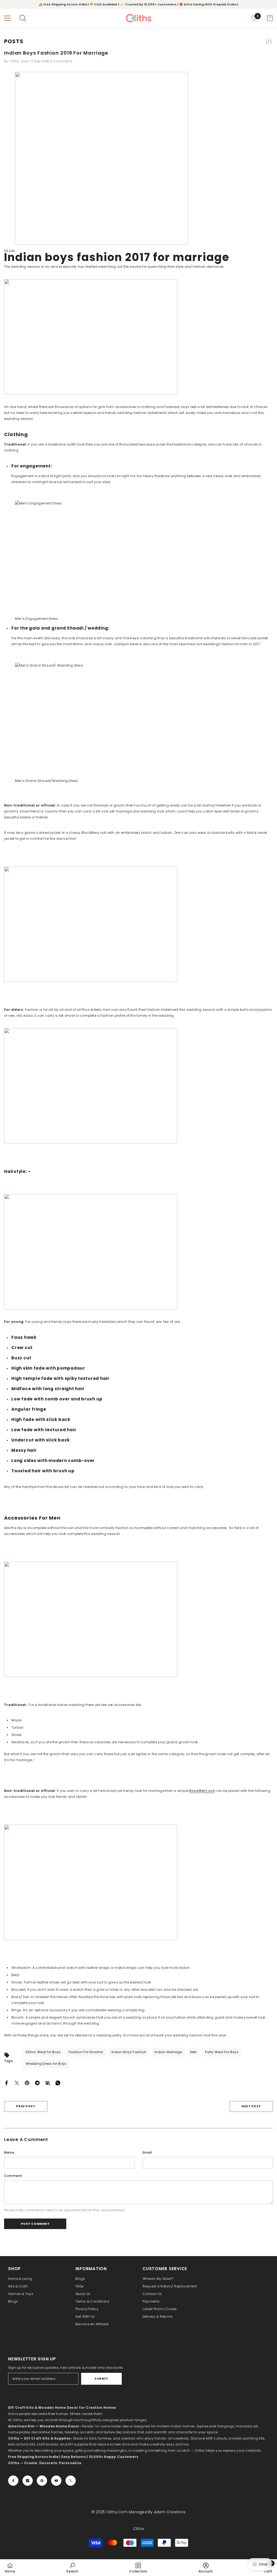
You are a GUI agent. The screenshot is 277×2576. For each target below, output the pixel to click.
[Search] (23, 18)
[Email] (48, 2082)
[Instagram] (28, 2481)
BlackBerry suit (202, 1791)
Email (147, 2152)
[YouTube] (56, 2481)
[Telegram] (37, 2082)
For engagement (31, 466)
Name (9, 2152)
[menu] (7, 18)
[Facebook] (6, 2082)
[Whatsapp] (58, 2082)
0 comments (61, 61)
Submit (101, 2378)
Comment (13, 2176)
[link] (72, 2568)
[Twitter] (17, 2082)
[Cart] (270, 18)
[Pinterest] (27, 2082)
